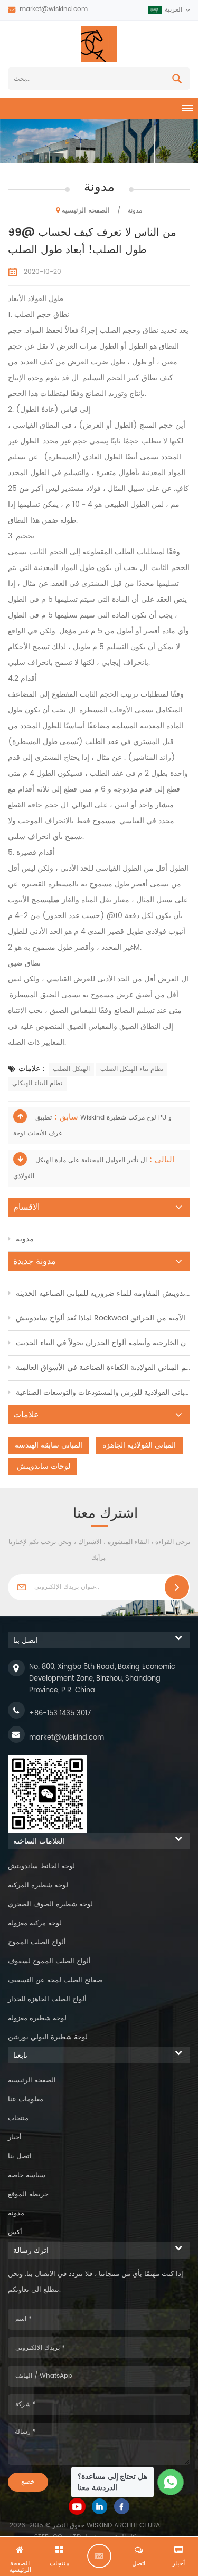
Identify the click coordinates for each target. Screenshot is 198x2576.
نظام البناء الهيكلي (37, 1083)
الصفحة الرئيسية (86, 211)
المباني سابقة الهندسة (49, 1445)
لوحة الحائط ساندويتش (41, 1866)
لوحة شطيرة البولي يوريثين (48, 2037)
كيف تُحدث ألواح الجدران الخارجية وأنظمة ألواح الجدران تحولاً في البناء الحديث (103, 1343)
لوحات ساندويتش (43, 1466)
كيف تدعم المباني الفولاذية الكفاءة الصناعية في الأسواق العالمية (103, 1368)
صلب (55, 900)
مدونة (25, 1239)
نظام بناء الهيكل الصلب (132, 1069)
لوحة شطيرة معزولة (37, 2018)
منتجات (18, 2119)
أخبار (15, 2138)
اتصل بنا (20, 2157)
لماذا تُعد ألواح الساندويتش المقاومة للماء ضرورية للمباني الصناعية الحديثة (103, 1293)
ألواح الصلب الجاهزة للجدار (47, 1999)
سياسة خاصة (27, 2175)
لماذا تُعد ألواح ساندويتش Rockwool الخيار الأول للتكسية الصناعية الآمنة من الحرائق (103, 1318)
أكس (15, 2232)
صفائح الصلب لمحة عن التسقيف (55, 1980)
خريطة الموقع (28, 2194)
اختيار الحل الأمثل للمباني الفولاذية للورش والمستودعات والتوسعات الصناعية (103, 1392)
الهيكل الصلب (71, 1069)
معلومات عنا (26, 2100)
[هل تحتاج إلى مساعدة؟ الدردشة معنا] (171, 2482)
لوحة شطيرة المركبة (38, 1885)
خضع (28, 2482)
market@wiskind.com (54, 9)
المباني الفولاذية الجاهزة (139, 1445)
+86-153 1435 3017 (60, 1714)
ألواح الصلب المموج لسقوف (49, 1961)
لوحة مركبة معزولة (35, 1923)
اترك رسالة (99, 2556)
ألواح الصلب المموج (37, 1942)
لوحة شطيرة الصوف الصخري (50, 1904)
